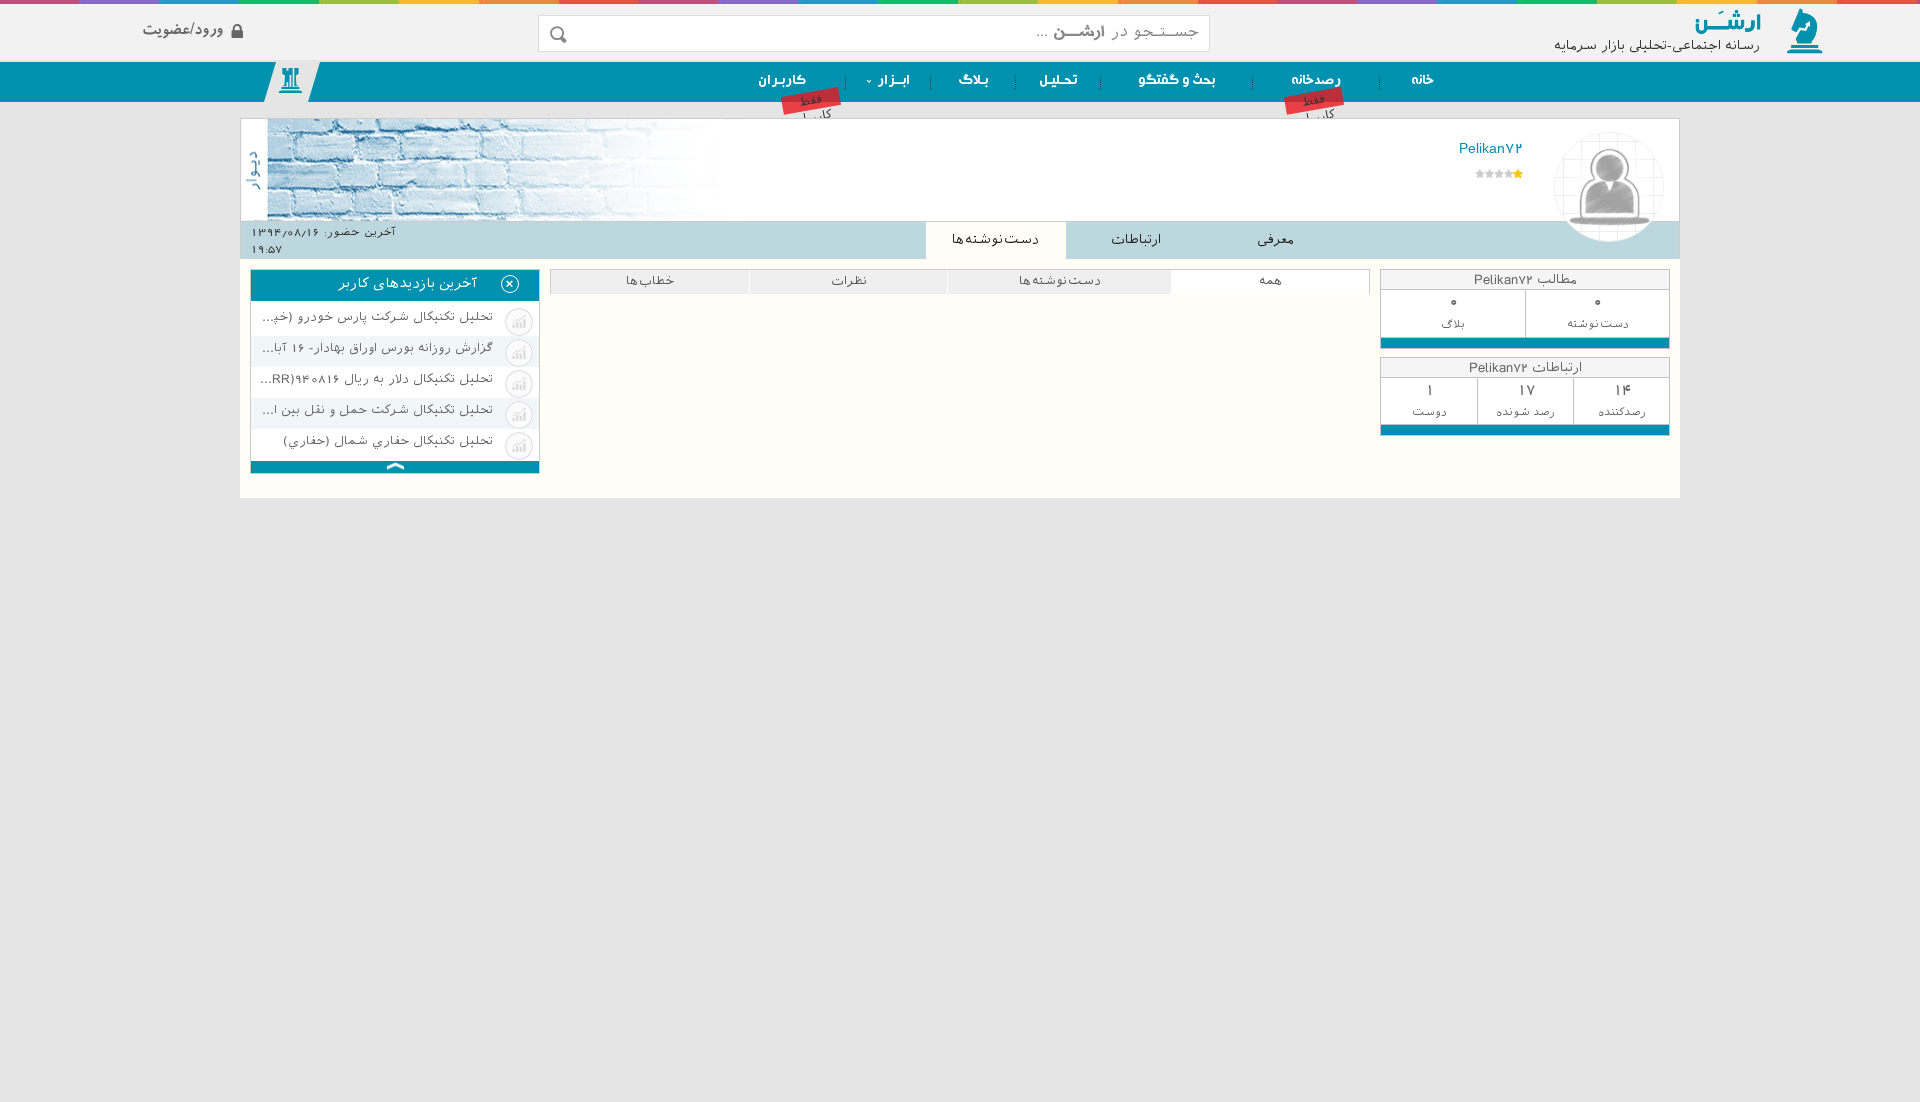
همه (1270, 281)
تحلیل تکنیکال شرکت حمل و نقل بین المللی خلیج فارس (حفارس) (375, 410)
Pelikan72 (1491, 148)
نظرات (849, 281)
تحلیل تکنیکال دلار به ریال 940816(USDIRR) (375, 379)
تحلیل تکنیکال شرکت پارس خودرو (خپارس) (375, 317)
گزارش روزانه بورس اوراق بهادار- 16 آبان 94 (375, 348)
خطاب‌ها (650, 281)
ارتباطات (1136, 239)
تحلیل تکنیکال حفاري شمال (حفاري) (388, 441)
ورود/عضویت (302, 13)
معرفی (1275, 239)
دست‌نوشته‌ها (995, 239)
